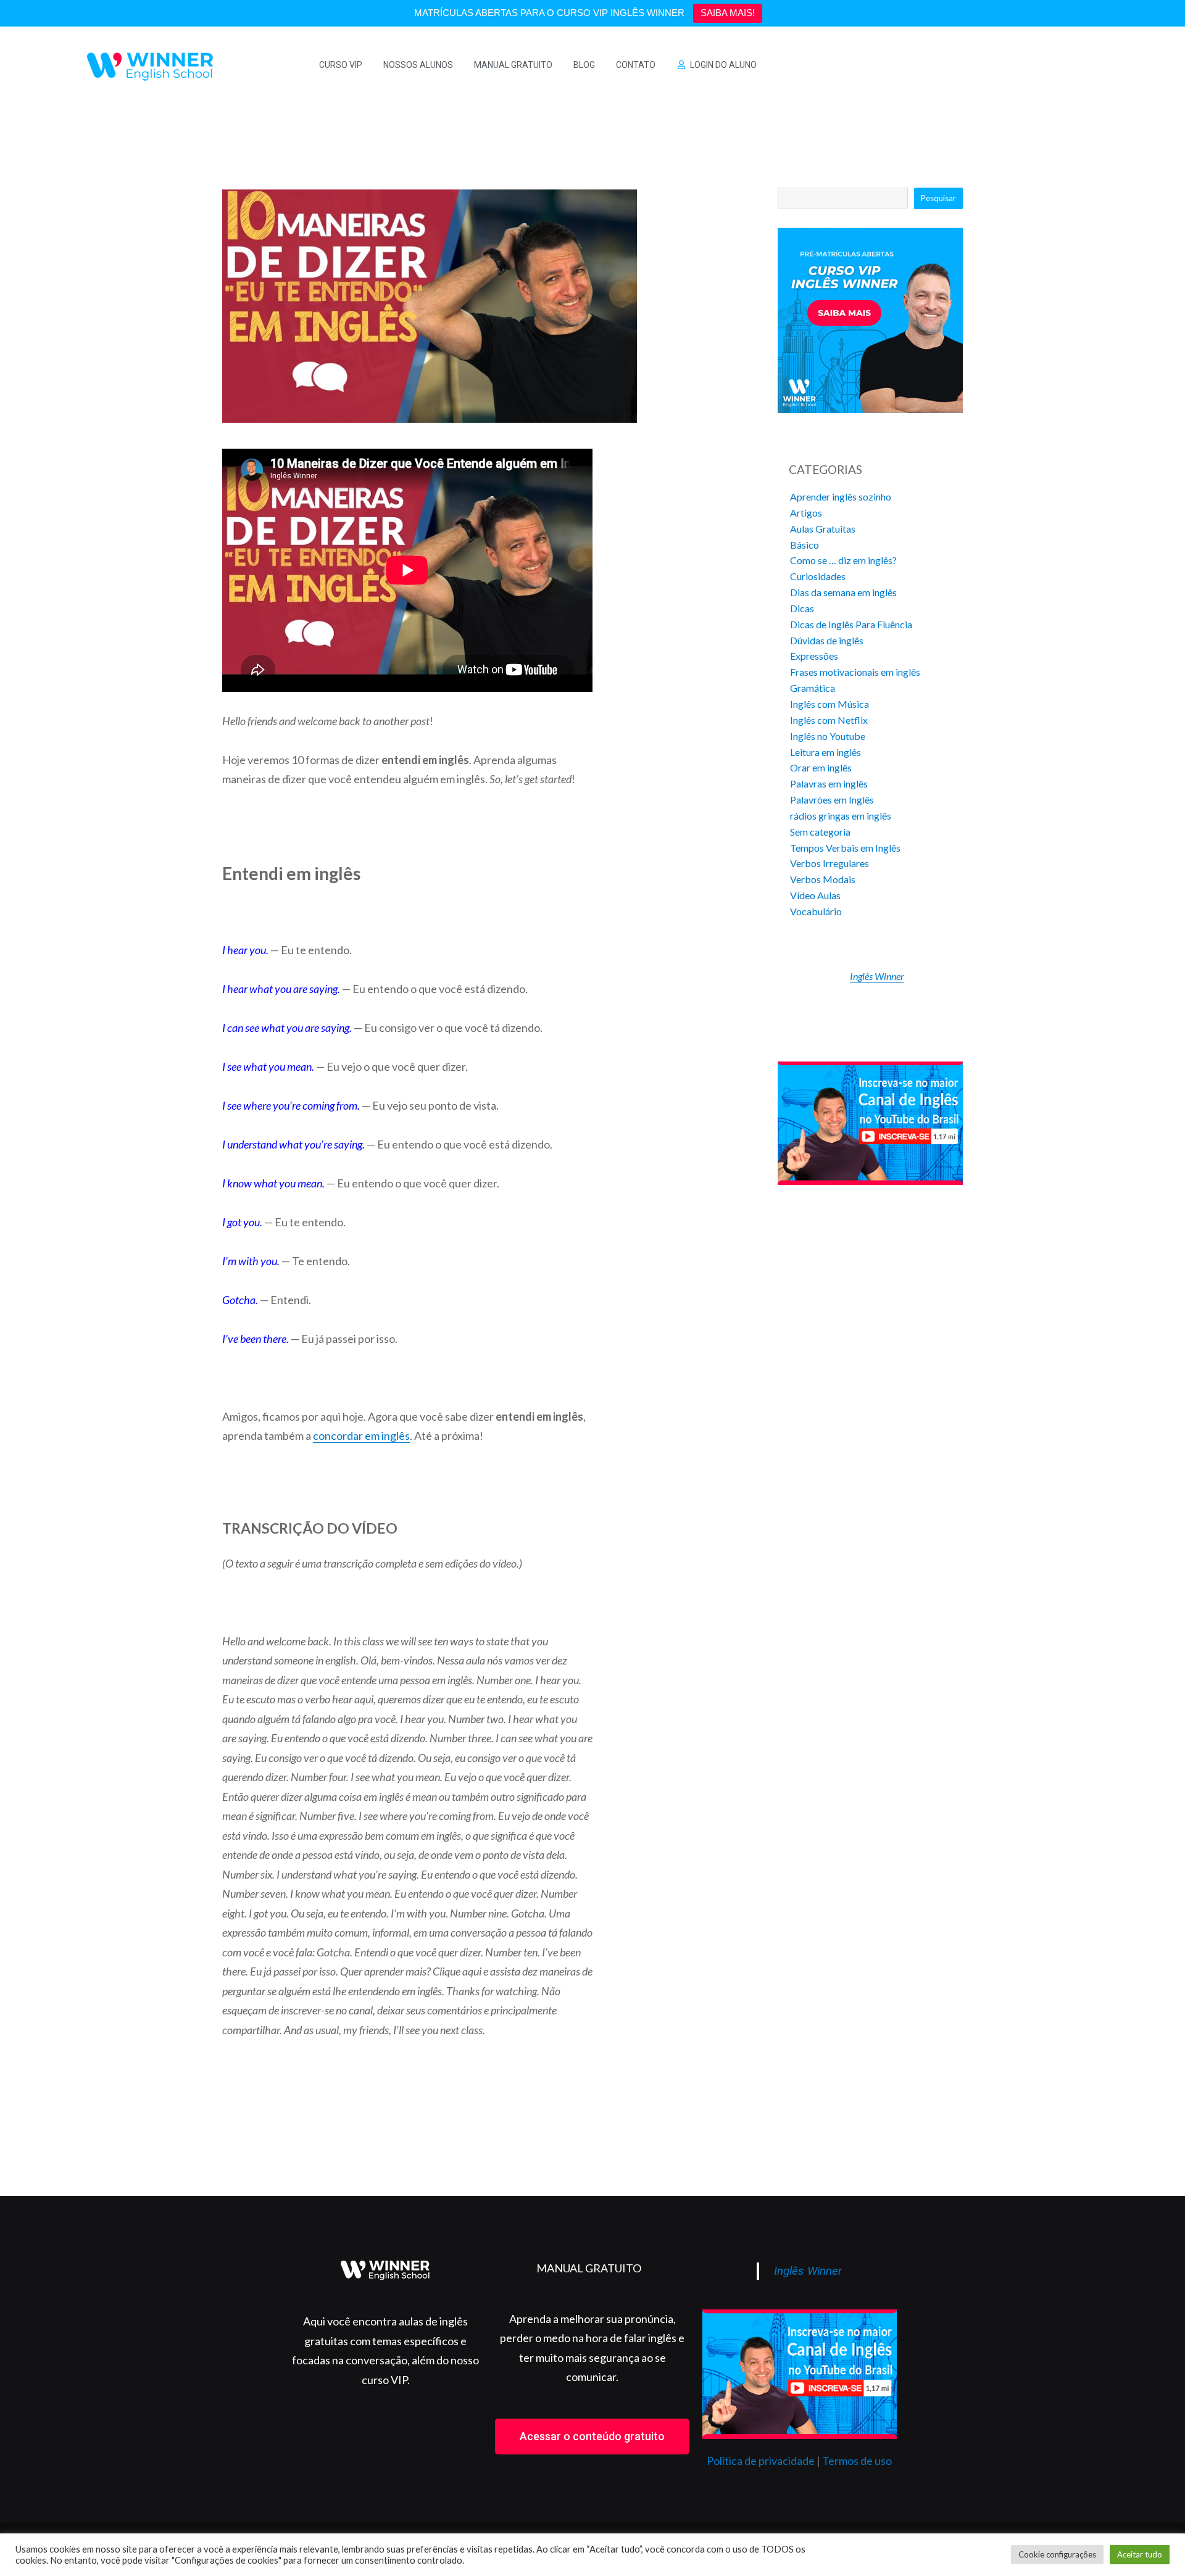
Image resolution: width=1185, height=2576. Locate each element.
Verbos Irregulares (829, 863)
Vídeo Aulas (815, 895)
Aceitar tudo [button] (1140, 2554)
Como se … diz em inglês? (843, 560)
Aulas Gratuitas (823, 529)
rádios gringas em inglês (841, 816)
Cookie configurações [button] (1057, 2554)
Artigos (806, 513)
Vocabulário (816, 911)
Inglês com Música (829, 704)
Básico (805, 545)
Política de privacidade (761, 2461)
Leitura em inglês (825, 752)
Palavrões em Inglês (832, 800)
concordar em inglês (361, 1435)
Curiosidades (818, 576)
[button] (592, 2437)
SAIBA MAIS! (728, 13)
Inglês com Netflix (829, 720)
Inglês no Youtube (828, 736)
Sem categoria (820, 832)
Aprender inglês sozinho (841, 497)
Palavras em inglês (829, 783)
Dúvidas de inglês (827, 640)
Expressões (814, 656)
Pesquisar (938, 198)
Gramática (813, 688)
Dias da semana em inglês (843, 592)
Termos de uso (857, 2461)
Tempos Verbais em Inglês (845, 848)
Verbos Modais (823, 879)
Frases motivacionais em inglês (855, 672)
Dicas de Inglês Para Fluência (851, 624)
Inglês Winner (877, 976)
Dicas (802, 608)
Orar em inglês (821, 767)
